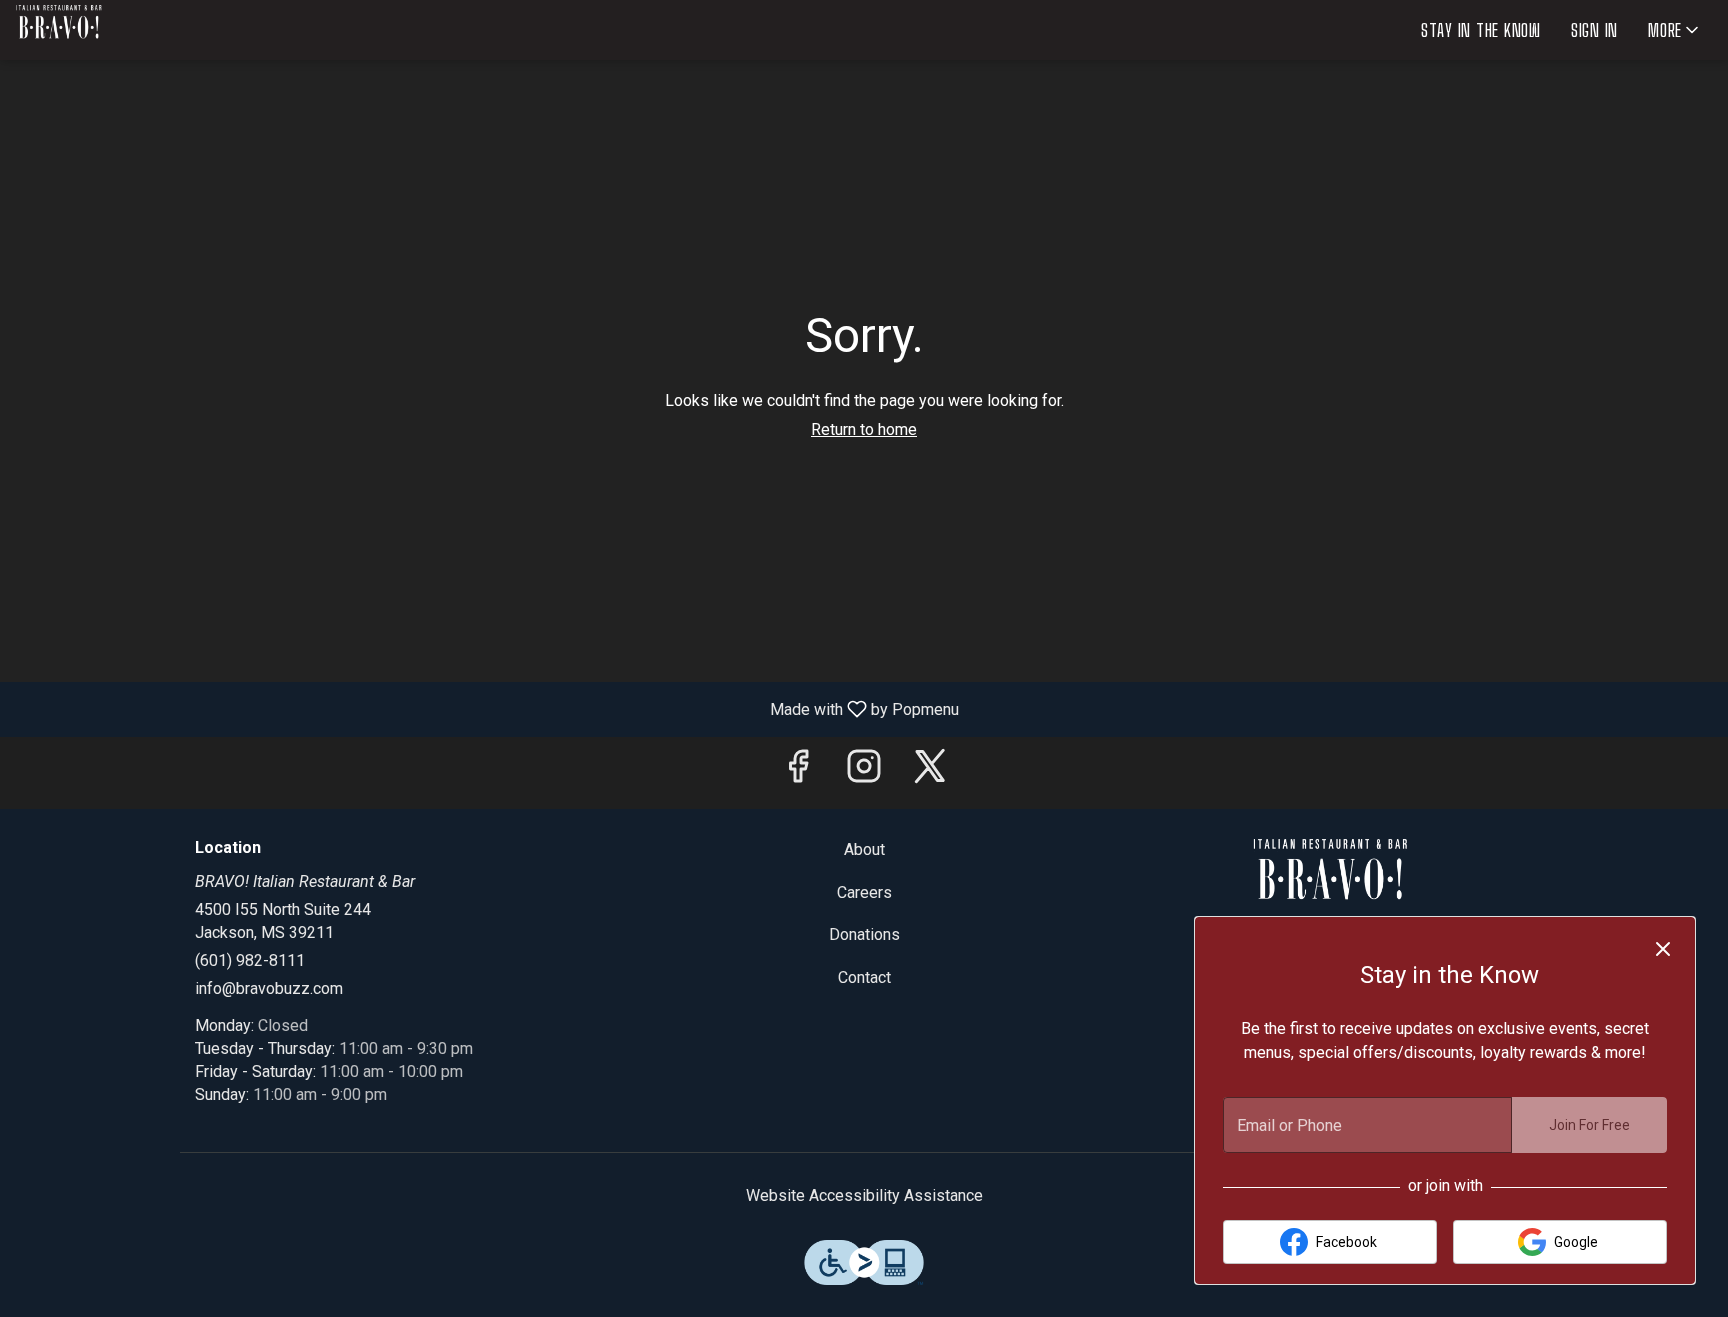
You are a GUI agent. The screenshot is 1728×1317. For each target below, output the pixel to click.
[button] (1675, 30)
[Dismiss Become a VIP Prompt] (1663, 949)
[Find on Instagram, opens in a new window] (864, 772)
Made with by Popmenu (487, 708)
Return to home (864, 429)
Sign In (1594, 30)
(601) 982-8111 (250, 960)
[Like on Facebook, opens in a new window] (798, 772)
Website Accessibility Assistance (864, 1195)
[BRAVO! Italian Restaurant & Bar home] (106, 30)
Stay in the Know (1481, 30)
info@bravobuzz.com (269, 988)
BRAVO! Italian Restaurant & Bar (1330, 884)
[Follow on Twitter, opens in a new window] (930, 772)
